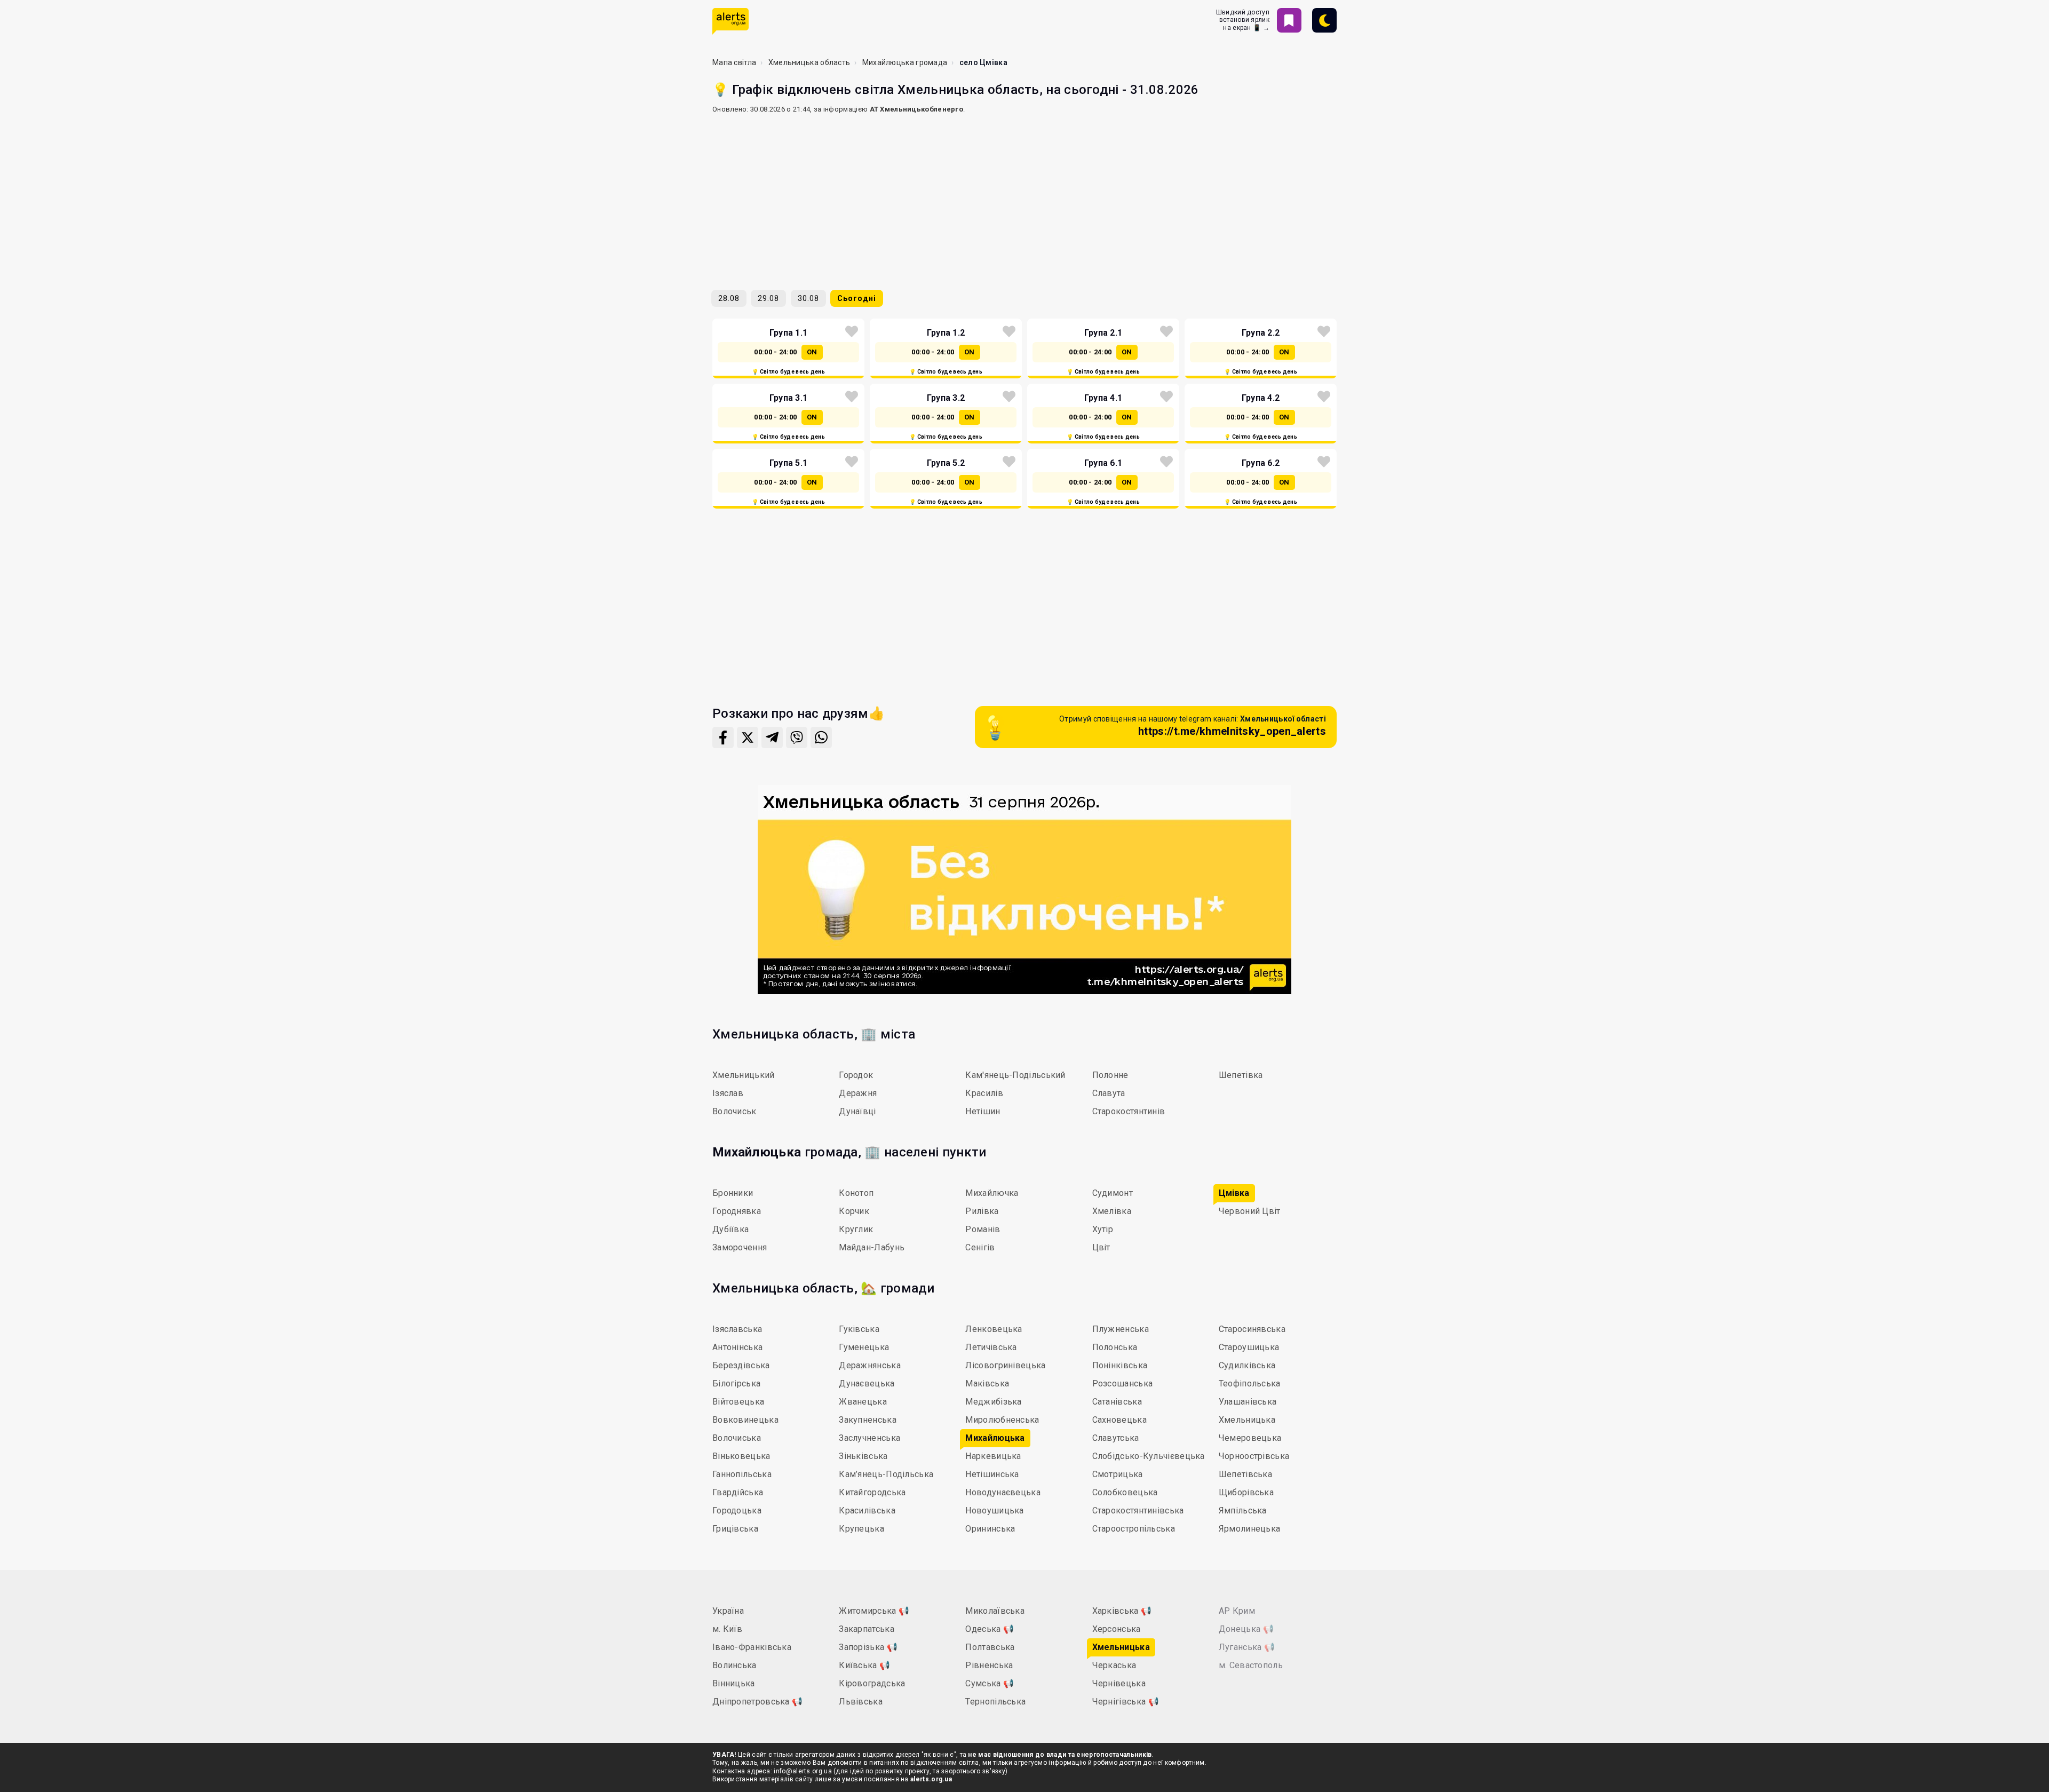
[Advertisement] (1024, 197)
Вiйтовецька (738, 1402)
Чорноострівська (1254, 1456)
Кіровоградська (872, 1683)
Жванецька (863, 1402)
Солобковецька (1125, 1492)
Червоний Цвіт (1250, 1211)
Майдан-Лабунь (872, 1247)
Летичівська (991, 1347)
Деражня (858, 1093)
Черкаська (1114, 1665)
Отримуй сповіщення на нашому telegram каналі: (1193, 726)
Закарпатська (867, 1629)
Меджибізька (993, 1402)
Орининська (990, 1529)
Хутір (1103, 1229)
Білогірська (736, 1383)
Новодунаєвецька (1003, 1492)
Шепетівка (1241, 1075)
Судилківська (1247, 1365)
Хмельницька (1247, 1420)
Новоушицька (994, 1510)
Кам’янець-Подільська (886, 1474)
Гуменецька (864, 1347)
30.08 (808, 298)
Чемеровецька (1250, 1438)
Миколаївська (995, 1611)
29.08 (768, 298)
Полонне (1110, 1075)
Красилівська (867, 1510)
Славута (1109, 1093)
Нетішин (983, 1111)
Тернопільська (995, 1702)
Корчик (854, 1211)
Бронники (733, 1193)
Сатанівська (1117, 1402)
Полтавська (990, 1647)
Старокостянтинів (1129, 1111)
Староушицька (1249, 1347)
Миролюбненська (1002, 1420)
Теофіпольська (1250, 1383)
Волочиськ (734, 1111)
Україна (728, 1611)
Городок (856, 1075)
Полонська (1115, 1347)
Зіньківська (863, 1456)
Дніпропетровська (757, 1702)
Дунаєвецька (867, 1383)
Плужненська (1121, 1329)
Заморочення (740, 1247)
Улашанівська (1248, 1402)
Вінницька (734, 1683)
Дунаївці (857, 1111)
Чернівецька (1119, 1683)
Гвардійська (738, 1492)
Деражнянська (870, 1365)
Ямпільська (1243, 1510)
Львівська (861, 1702)
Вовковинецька (745, 1420)
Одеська (990, 1629)
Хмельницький (744, 1075)
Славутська (1116, 1438)
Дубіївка (730, 1229)
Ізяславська (737, 1329)
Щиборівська (1246, 1492)
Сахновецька (1119, 1420)
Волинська (734, 1665)
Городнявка (737, 1211)
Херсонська (1117, 1629)
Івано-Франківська (752, 1647)
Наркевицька (993, 1456)
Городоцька (737, 1510)
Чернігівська (1126, 1702)
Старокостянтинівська (1138, 1510)
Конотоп (856, 1193)
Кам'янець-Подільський (1015, 1075)
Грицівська (735, 1529)
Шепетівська (1245, 1474)
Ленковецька (994, 1329)
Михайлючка (992, 1193)
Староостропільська (1134, 1529)
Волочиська (737, 1438)
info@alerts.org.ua (803, 1771)
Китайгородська (872, 1492)
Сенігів (980, 1247)
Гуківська (859, 1329)
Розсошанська (1123, 1383)
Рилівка (982, 1211)
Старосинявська (1252, 1329)
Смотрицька (1118, 1474)
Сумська (990, 1683)
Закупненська (868, 1420)
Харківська (1122, 1611)
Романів (983, 1229)
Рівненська (989, 1665)
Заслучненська (869, 1438)
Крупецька (861, 1529)
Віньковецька (741, 1456)
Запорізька (868, 1647)
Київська (864, 1665)
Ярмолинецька (1250, 1529)
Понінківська (1120, 1365)
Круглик (856, 1229)
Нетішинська (992, 1474)
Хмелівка (1112, 1211)
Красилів (984, 1093)
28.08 (729, 298)
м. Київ (727, 1629)
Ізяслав (728, 1093)
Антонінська (737, 1347)
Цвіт (1101, 1247)
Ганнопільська (742, 1474)
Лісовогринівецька (1005, 1365)
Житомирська (874, 1611)
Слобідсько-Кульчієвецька (1149, 1456)
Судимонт (1113, 1193)
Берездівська (741, 1365)
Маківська (987, 1383)
